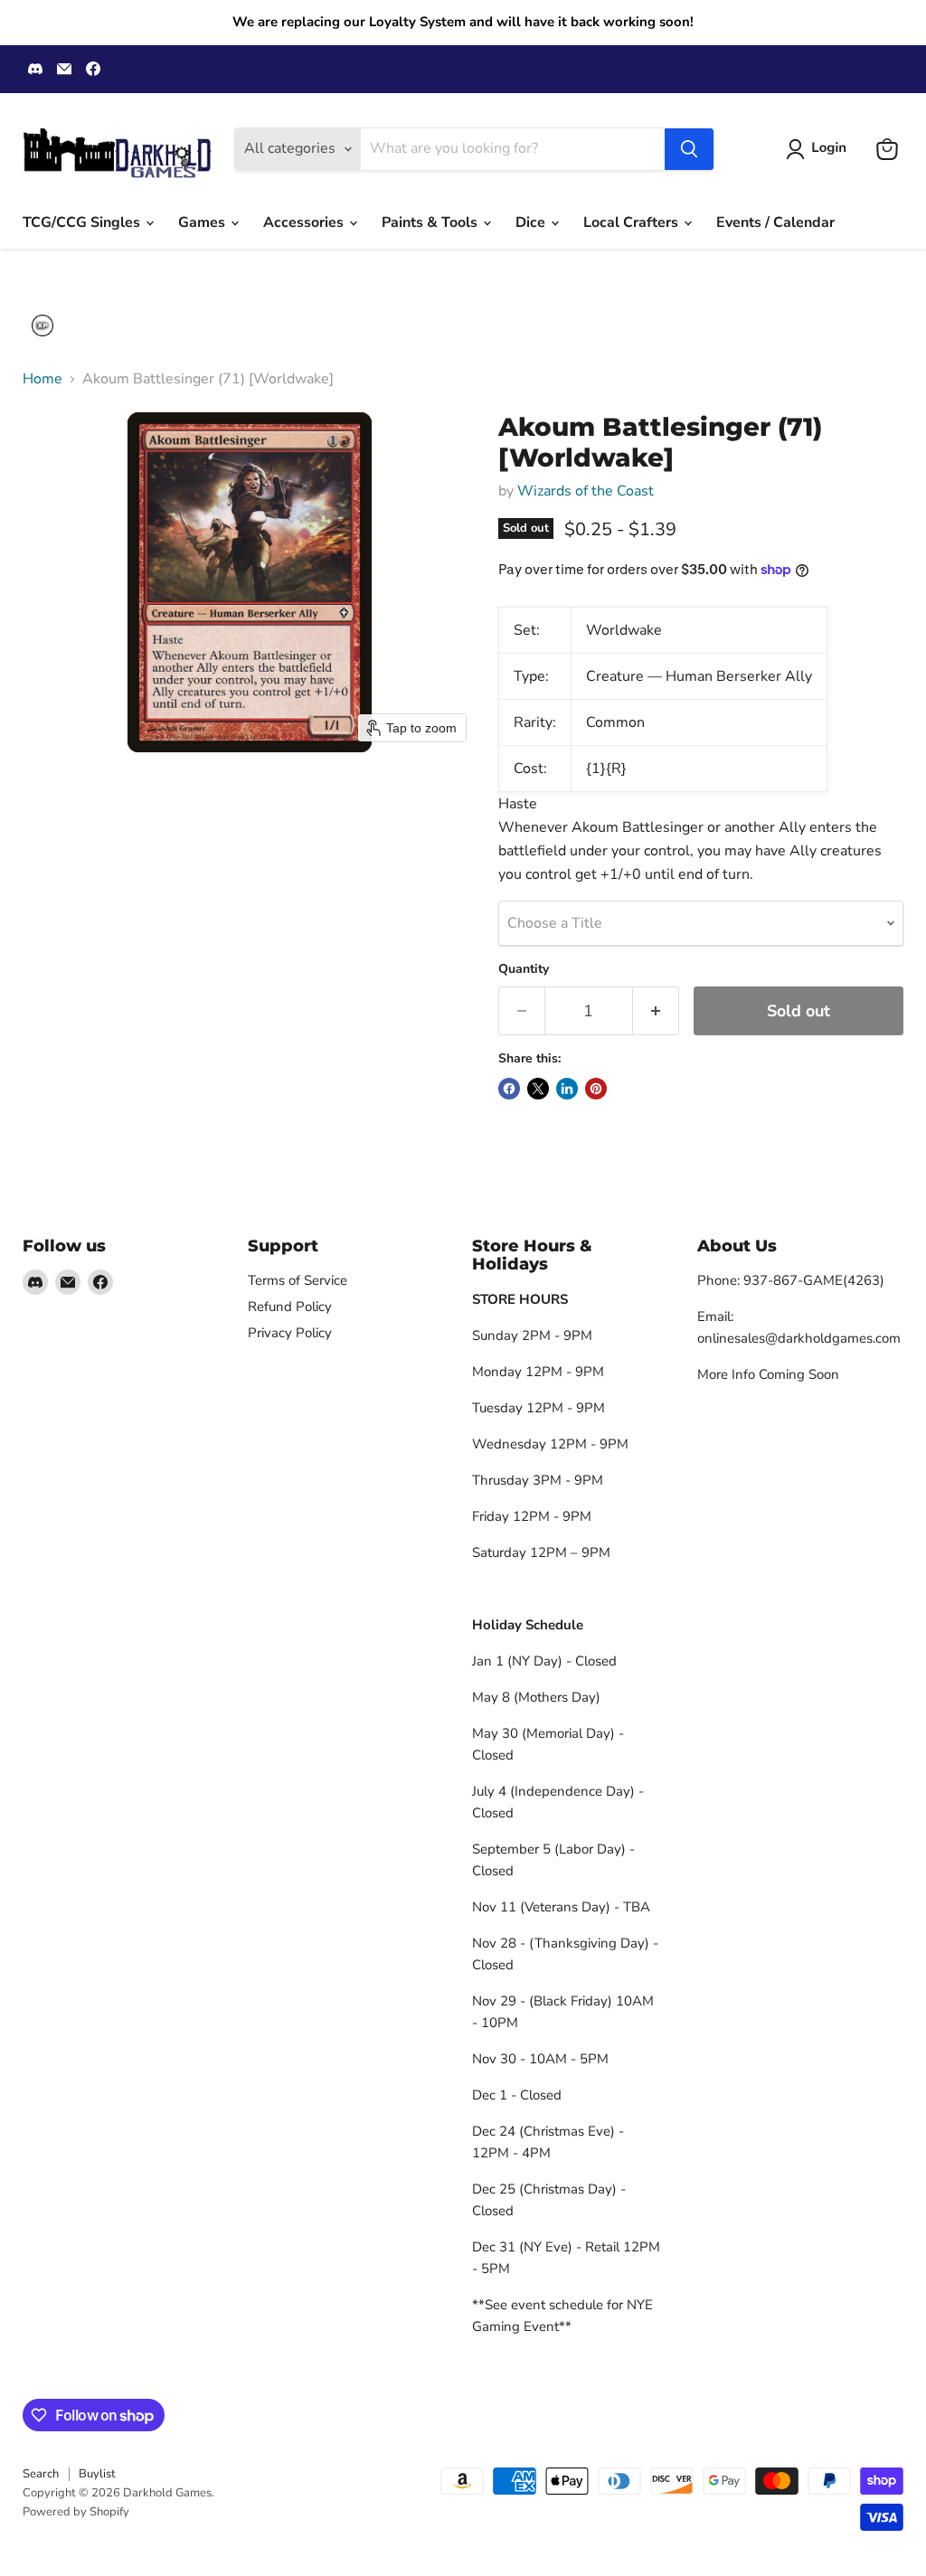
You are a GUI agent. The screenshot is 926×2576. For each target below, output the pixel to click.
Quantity (524, 969)
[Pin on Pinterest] (596, 1089)
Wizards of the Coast (586, 491)
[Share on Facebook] (509, 1089)
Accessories (305, 222)
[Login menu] (43, 326)
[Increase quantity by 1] (656, 1011)
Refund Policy (290, 1307)
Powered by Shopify (76, 2512)
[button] (820, 149)
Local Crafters (633, 222)
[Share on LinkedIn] (567, 1089)
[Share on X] (538, 1089)
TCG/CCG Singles (83, 222)
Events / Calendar (775, 222)
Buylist (97, 2474)
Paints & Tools (431, 222)
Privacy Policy (290, 1333)
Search (41, 2474)
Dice (532, 222)
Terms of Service (298, 1280)
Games (203, 222)
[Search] (689, 149)
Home (43, 379)
